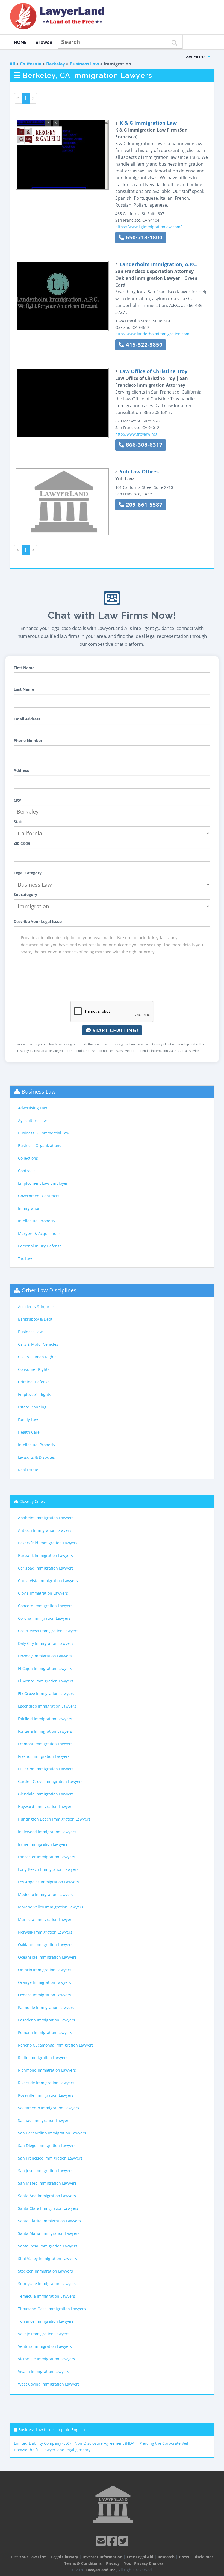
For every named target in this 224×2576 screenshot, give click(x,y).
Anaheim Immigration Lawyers (46, 1518)
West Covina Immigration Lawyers (49, 2384)
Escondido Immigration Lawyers (47, 1706)
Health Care (29, 1432)
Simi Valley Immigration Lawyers (48, 2258)
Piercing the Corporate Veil (164, 2443)
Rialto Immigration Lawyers (43, 2058)
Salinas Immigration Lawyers (44, 2120)
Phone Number (28, 741)
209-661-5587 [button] (143, 504)
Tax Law (25, 1259)
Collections (28, 1158)
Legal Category (28, 873)
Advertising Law (33, 1108)
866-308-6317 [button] (143, 445)
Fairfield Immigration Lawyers (45, 1719)
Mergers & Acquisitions (39, 1233)
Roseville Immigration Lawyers (46, 2095)
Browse (44, 42)
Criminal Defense (34, 1382)
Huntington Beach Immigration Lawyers (54, 1819)
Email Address (27, 719)
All (12, 64)
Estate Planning (32, 1407)
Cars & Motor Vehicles (38, 1344)
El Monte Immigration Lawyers (46, 1681)
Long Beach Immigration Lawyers (48, 1869)
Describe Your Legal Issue (38, 921)
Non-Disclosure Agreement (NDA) (105, 2443)
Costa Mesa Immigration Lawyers (48, 1631)
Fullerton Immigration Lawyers (46, 1769)
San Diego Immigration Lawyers (47, 2145)
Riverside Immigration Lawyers (46, 2083)
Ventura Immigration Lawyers (45, 2346)
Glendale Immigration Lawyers (46, 1794)
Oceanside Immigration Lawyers (47, 1957)
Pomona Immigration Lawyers (45, 2032)
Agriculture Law (32, 1120)
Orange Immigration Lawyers (45, 1982)
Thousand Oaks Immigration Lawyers (52, 2309)
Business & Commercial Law (44, 1133)
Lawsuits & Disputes (36, 1457)
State (19, 822)
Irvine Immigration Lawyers (43, 1844)
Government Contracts (39, 1196)
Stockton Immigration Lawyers (45, 2271)
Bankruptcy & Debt (35, 1319)
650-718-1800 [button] (143, 237)
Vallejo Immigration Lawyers (44, 2334)
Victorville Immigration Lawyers (47, 2359)
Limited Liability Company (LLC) (42, 2443)
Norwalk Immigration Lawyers (45, 1932)
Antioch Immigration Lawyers (45, 1530)
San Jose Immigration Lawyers (45, 2171)
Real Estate (28, 1470)
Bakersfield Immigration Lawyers (48, 1543)
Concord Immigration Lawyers (45, 1606)
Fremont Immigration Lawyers (45, 1744)
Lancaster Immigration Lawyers (47, 1857)
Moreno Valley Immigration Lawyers (51, 1907)
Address (21, 770)
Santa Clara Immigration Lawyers (48, 2208)
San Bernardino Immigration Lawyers (52, 2133)
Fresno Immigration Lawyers (44, 1756)
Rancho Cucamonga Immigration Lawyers (56, 2045)
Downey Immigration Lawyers (45, 1656)
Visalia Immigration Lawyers (44, 2371)
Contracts (27, 1171)
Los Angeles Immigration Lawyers (48, 1882)
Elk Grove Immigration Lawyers (46, 1694)
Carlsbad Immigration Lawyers (46, 1568)
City (17, 800)
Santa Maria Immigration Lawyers (49, 2233)
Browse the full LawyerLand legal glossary (52, 2450)
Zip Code (22, 843)
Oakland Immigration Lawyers (45, 1945)
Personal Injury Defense (40, 1246)
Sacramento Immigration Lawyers (49, 2108)
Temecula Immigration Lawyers (47, 2296)
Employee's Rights (35, 1394)
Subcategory (25, 894)
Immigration (29, 1208)
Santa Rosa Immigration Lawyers (48, 2246)
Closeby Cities (32, 1501)
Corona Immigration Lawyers (44, 1618)
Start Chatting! (115, 1030)
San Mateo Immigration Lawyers (47, 2183)
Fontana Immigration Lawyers (45, 1731)
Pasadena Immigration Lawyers (47, 2020)
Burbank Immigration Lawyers (45, 1555)
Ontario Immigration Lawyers (45, 1970)
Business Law (84, 64)
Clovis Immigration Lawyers (43, 1593)
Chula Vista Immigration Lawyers (48, 1581)
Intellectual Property (37, 1221)
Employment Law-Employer (43, 1183)
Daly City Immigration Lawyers (46, 1643)
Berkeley (56, 64)
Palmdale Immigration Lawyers (46, 2007)
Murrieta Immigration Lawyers (46, 1920)
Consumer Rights (34, 1369)
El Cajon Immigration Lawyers (45, 1668)
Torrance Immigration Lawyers (46, 2321)
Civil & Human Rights (37, 1357)
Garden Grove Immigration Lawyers (50, 1781)
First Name (24, 668)
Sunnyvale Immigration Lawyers (47, 2284)
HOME (20, 42)
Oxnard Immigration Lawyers (45, 1995)
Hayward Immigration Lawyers (46, 1807)
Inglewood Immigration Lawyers (47, 1832)
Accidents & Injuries (36, 1307)
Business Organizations (40, 1146)
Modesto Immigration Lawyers (46, 1894)
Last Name (24, 689)
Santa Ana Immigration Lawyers (47, 2196)
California (31, 64)
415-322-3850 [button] (143, 345)
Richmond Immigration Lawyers (47, 2070)
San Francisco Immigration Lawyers (50, 2158)
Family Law (28, 1420)
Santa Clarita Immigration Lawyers (49, 2221)
